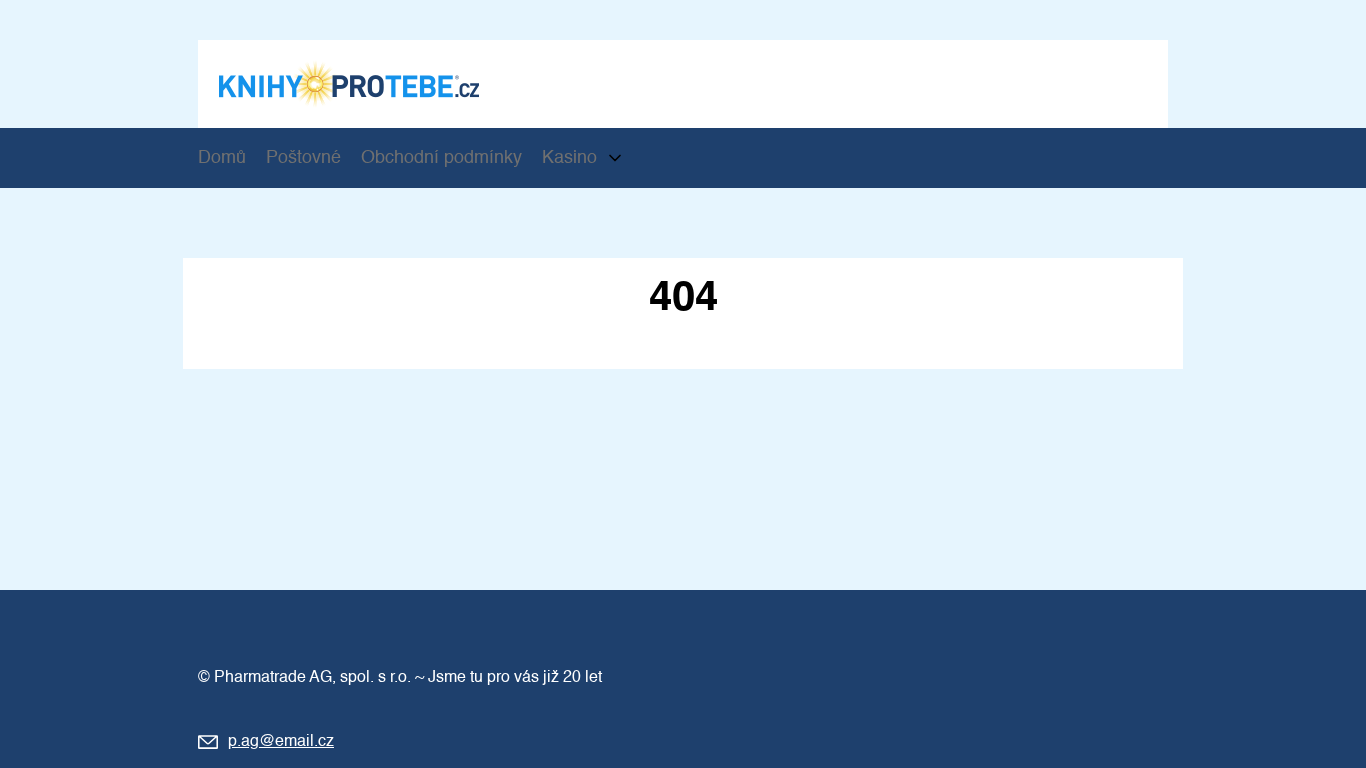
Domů (222, 158)
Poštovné (303, 158)
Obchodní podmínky (441, 158)
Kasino (569, 158)
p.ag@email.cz (281, 742)
